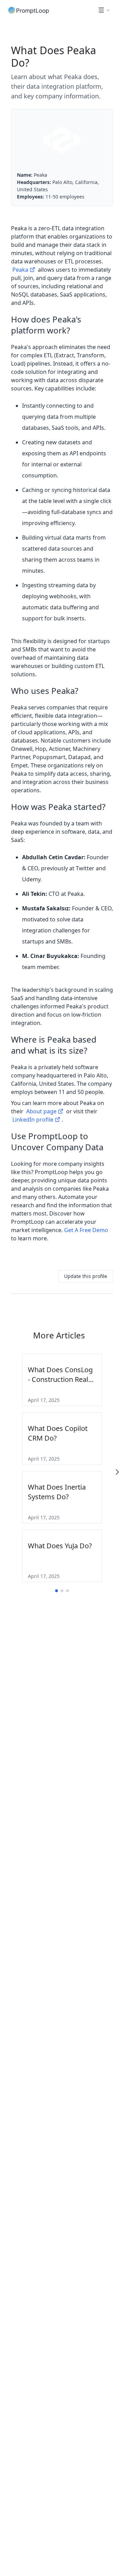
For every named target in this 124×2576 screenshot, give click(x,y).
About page (41, 1111)
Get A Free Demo (86, 1230)
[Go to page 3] (68, 1591)
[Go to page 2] (62, 1591)
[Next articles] (117, 1472)
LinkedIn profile (33, 1120)
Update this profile (86, 1276)
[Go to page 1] (56, 1591)
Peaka (20, 270)
